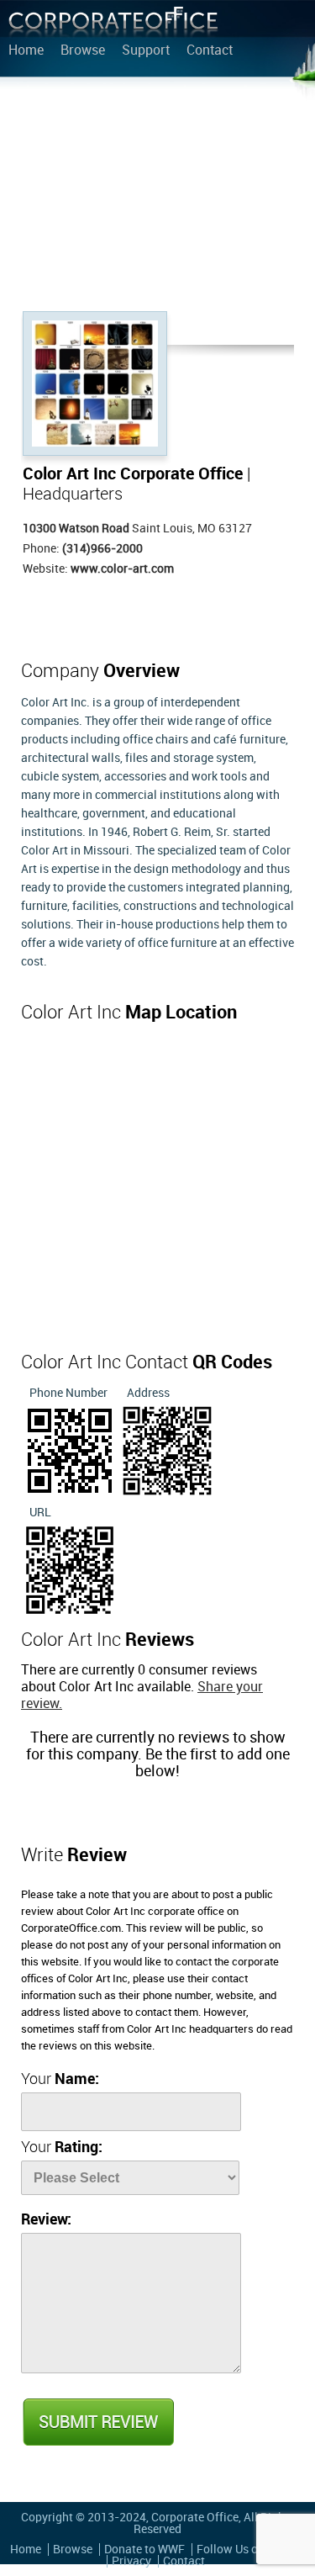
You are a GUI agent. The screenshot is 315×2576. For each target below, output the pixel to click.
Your (60, 2079)
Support (146, 51)
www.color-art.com (122, 569)
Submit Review (97, 2422)
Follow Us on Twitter (251, 2550)
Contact (210, 51)
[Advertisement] (157, 198)
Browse (83, 51)
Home (26, 51)
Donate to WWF (144, 2550)
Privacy (131, 2561)
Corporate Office (113, 26)
